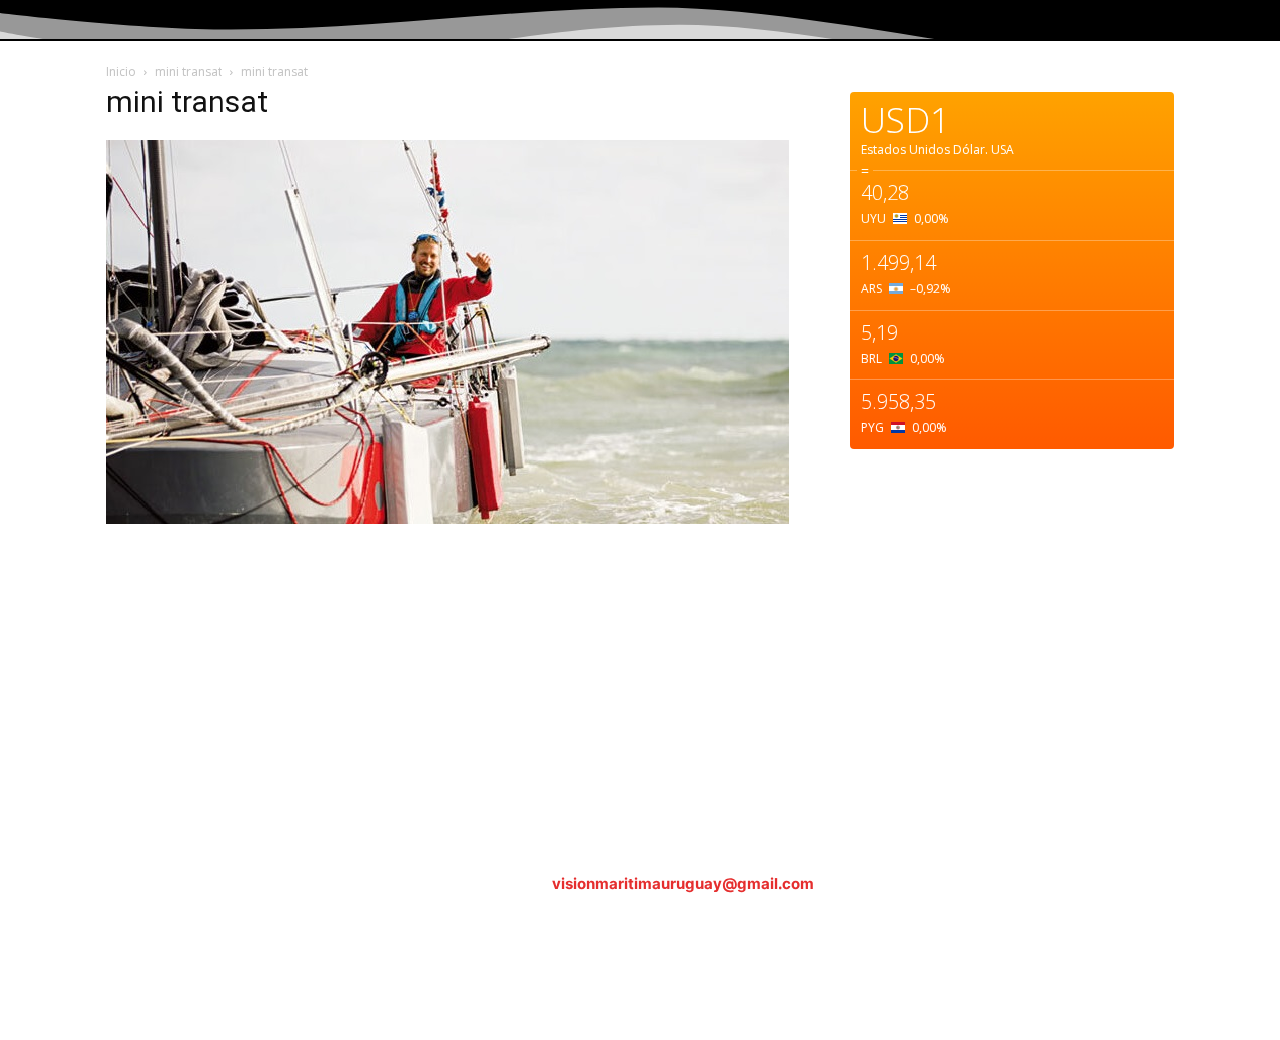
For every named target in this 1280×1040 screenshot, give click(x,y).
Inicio (121, 71)
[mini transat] (447, 518)
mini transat (188, 71)
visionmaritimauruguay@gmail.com (683, 883)
